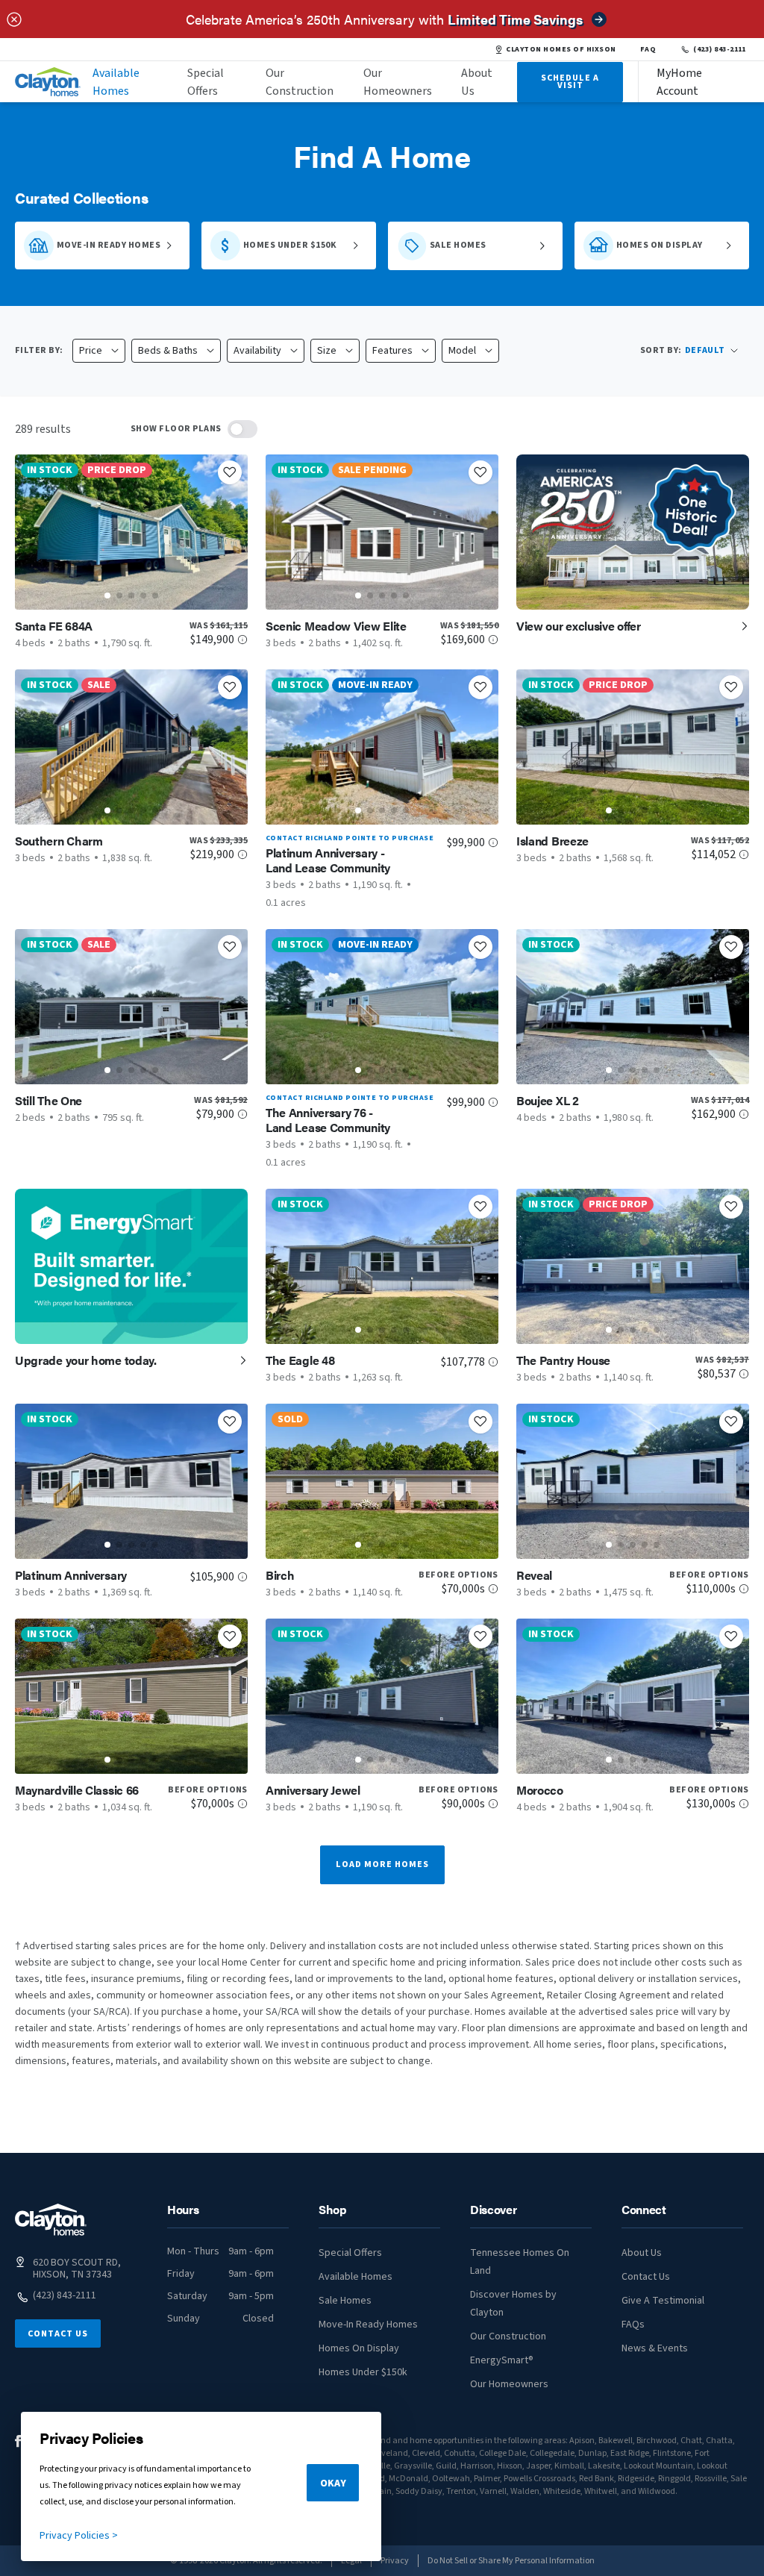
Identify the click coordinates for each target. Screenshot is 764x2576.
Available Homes (116, 82)
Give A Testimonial (663, 2301)
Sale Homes (345, 2301)
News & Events (655, 2348)
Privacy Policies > (79, 2536)
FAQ (648, 49)
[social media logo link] (18, 2441)
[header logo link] (48, 82)
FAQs (633, 2325)
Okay (333, 2483)
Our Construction (300, 82)
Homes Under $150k (363, 2372)
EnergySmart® (502, 2360)
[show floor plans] (242, 429)
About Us (477, 82)
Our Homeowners (398, 82)
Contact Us (58, 2334)
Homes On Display (359, 2348)
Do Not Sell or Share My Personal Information (511, 2561)
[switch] (242, 429)
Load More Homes (382, 1864)
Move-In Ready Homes (368, 2325)
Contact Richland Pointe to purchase (350, 838)
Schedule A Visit (570, 82)
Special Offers (206, 82)
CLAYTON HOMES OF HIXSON (561, 49)
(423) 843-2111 (720, 49)
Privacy (395, 2561)
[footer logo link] (51, 2220)
